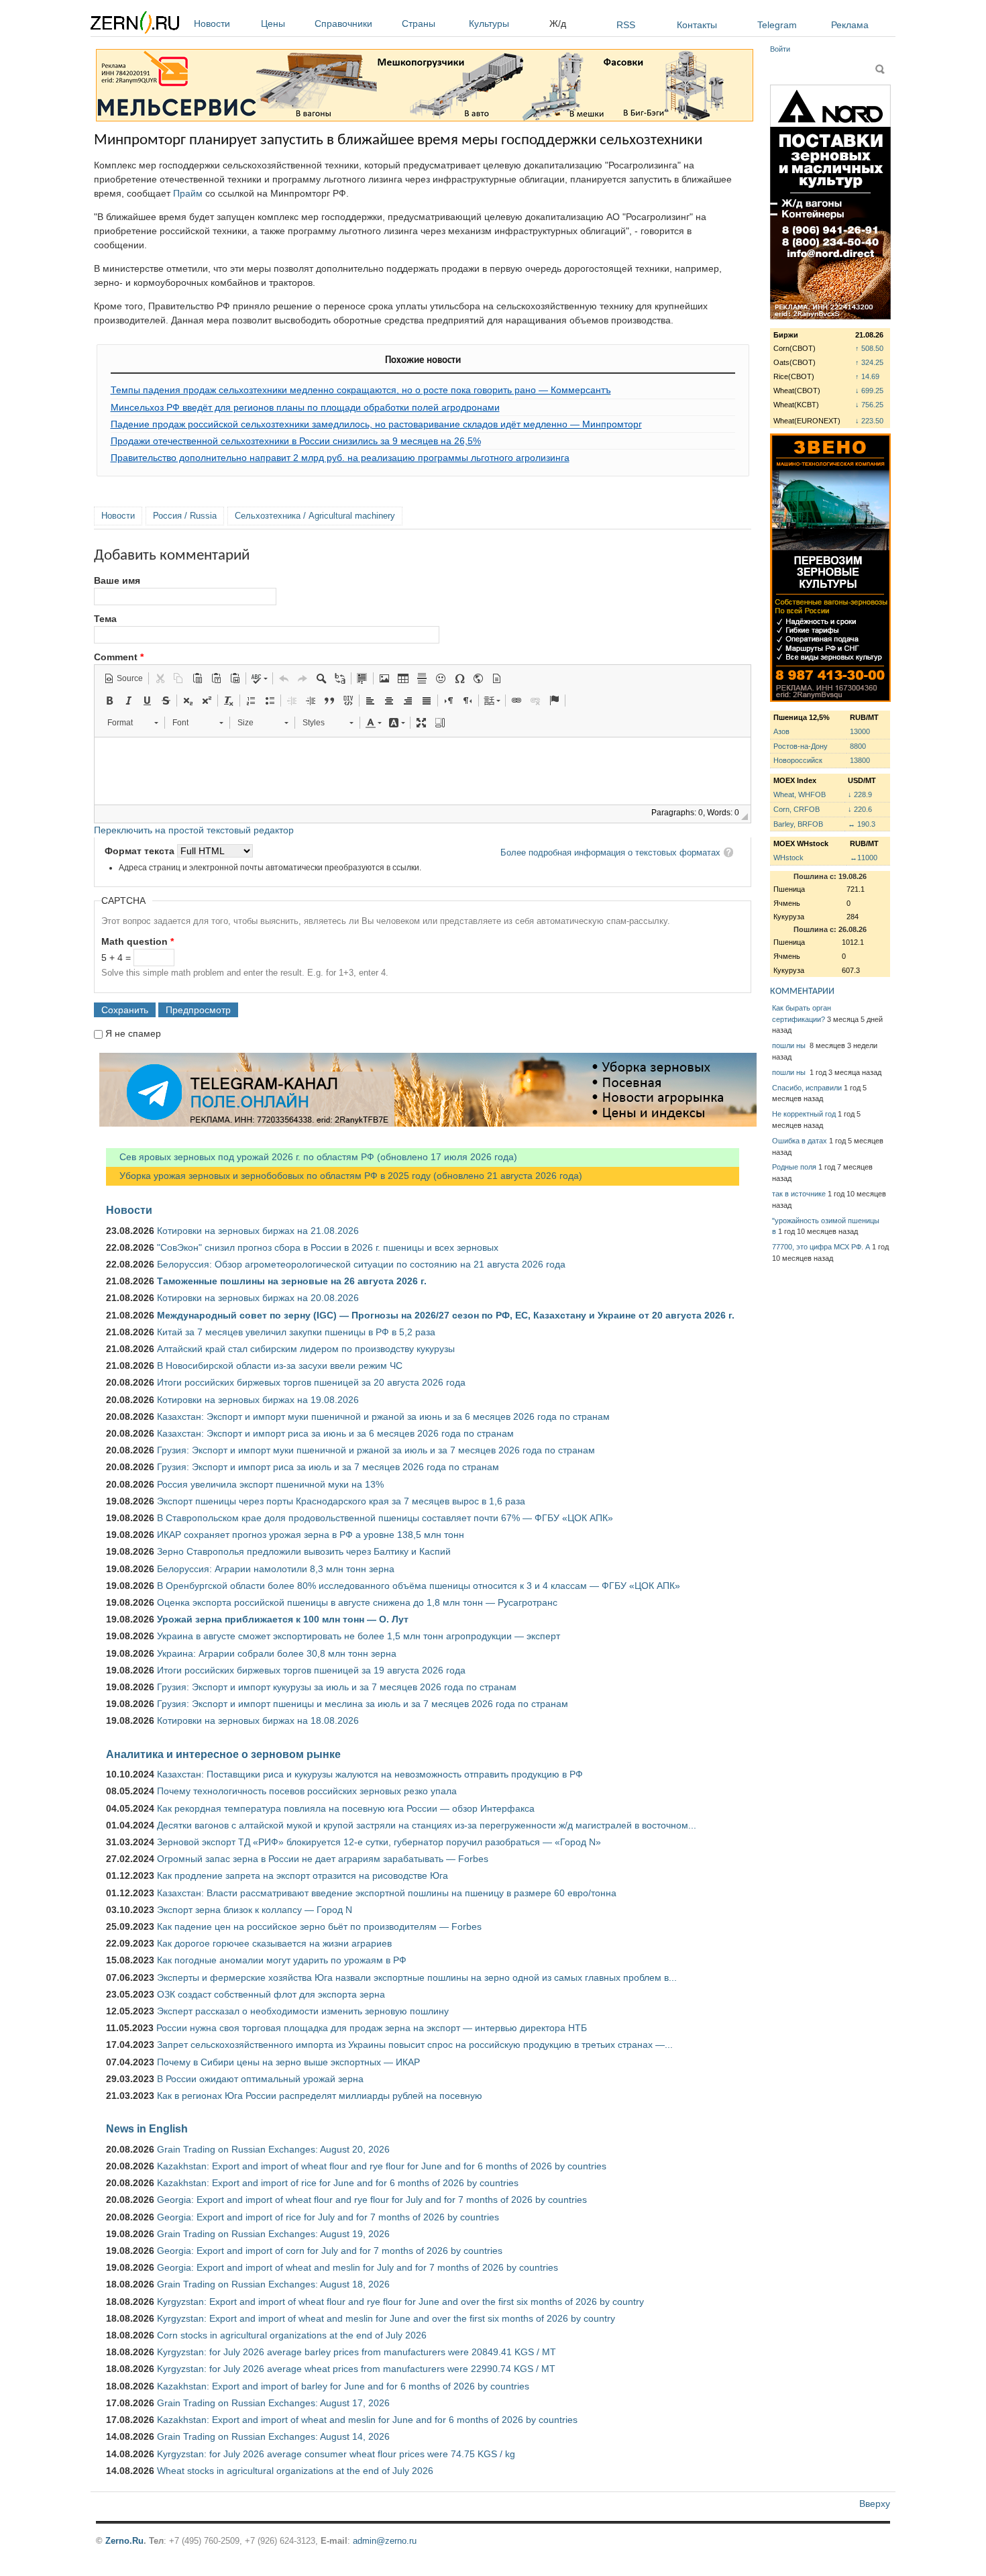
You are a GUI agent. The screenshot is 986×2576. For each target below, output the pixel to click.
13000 (860, 731)
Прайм (188, 193)
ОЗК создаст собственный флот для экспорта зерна (271, 1994)
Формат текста (141, 851)
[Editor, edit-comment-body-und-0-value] (423, 771)
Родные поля (794, 1167)
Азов (781, 731)
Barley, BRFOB (798, 824)
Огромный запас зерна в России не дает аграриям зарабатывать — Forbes (323, 1859)
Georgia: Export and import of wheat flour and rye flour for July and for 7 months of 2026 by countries (372, 2200)
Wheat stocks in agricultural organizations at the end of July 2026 (295, 2471)
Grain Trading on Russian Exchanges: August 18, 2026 (273, 2284)
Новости (212, 23)
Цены (273, 23)
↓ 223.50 (869, 421)
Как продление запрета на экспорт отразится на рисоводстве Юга (303, 1875)
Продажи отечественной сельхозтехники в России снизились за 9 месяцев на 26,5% (296, 441)
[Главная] (135, 24)
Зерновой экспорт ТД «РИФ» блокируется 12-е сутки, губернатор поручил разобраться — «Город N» (379, 1842)
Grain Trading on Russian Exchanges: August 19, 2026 (273, 2234)
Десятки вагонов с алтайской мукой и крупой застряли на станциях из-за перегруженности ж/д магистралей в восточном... (427, 1825)
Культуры (489, 23)
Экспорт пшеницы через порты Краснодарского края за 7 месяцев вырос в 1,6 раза (341, 1501)
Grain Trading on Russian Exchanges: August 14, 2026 (273, 2436)
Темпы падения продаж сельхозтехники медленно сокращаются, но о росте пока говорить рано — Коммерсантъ (361, 390)
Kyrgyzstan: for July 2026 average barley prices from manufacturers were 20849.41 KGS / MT (357, 2352)
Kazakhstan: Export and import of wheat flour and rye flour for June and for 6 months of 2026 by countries (382, 2166)
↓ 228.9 (860, 794)
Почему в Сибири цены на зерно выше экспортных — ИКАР (288, 2062)
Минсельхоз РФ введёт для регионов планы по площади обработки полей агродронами (305, 407)
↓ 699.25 (869, 391)
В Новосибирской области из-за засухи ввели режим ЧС (280, 1366)
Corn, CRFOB (797, 809)
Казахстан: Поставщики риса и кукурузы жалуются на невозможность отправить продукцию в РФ (370, 1774)
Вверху (875, 2504)
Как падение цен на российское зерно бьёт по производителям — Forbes (319, 1926)
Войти (780, 49)
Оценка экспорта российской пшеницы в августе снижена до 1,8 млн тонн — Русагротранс (357, 1602)
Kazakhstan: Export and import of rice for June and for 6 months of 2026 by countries (338, 2183)
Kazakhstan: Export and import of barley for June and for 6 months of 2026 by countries (343, 2386)
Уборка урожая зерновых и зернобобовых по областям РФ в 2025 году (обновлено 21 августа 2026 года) (344, 1176)
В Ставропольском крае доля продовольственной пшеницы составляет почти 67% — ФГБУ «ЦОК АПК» (385, 1518)
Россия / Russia (185, 516)
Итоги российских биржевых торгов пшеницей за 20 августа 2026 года (311, 1382)
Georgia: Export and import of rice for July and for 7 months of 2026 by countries (328, 2217)
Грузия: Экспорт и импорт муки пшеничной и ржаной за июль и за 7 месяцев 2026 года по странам (376, 1450)
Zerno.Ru (124, 2541)
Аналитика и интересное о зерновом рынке (223, 1754)
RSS (626, 25)
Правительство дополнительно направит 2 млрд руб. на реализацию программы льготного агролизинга (340, 458)
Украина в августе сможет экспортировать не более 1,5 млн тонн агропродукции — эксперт (359, 1636)
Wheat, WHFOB (800, 794)
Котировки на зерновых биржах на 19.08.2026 (258, 1400)
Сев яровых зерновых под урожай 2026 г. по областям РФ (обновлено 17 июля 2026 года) (312, 1157)
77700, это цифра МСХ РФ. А (821, 1247)
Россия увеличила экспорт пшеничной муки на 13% (270, 1484)
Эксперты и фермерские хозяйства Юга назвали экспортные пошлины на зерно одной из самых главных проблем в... (417, 1977)
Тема (105, 619)
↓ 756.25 (869, 405)
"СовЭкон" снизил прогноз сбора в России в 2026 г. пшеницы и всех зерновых (328, 1247)
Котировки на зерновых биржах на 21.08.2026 (258, 1231)
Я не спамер (133, 1033)
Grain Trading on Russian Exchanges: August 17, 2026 (273, 2403)
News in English (147, 2128)
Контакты (697, 25)
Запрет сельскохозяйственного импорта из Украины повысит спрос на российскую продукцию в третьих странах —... (415, 2045)
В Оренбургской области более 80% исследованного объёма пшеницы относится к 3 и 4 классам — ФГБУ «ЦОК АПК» (419, 1586)
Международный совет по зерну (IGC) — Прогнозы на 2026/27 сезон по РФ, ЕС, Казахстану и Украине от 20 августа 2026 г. (446, 1315)
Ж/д (558, 23)
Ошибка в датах (800, 1141)
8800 (858, 746)
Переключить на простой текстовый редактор (194, 830)
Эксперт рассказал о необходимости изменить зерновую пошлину (303, 2011)
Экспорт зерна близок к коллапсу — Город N (255, 1910)
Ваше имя (117, 580)
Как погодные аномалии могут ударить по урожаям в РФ (282, 1960)
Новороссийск (798, 760)
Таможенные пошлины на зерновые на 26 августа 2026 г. (292, 1281)
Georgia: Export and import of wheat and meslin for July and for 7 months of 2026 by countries (358, 2267)
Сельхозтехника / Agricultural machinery (315, 516)
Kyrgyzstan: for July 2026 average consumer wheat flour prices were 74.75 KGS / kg (336, 2454)
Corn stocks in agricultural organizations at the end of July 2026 (292, 2335)
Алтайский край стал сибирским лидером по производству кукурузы (306, 1349)
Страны (419, 23)
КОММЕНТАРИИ (802, 991)
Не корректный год (804, 1114)
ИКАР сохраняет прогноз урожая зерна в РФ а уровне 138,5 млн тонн (311, 1535)
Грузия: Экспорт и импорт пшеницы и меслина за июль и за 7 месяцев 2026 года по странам (363, 1704)
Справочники (343, 23)
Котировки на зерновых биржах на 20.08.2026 (258, 1298)
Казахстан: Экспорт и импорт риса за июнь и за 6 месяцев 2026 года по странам (335, 1433)
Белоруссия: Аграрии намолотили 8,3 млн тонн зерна (276, 1569)
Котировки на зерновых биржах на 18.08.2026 (258, 1720)
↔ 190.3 (862, 824)
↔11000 (864, 858)
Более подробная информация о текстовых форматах (610, 853)
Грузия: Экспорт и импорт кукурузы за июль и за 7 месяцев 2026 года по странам (337, 1687)
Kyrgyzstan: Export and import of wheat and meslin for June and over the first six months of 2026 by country (386, 2318)
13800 (860, 760)
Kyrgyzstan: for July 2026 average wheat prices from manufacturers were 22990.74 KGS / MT (356, 2369)
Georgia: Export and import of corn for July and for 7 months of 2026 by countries (330, 2251)
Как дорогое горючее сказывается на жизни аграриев (274, 1943)
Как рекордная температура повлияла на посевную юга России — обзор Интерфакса (346, 1808)
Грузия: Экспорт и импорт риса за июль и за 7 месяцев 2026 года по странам (328, 1467)
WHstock (788, 858)
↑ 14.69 (867, 376)
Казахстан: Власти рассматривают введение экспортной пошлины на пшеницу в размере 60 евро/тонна (387, 1893)
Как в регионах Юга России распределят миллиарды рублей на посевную (320, 2096)
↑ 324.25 (869, 362)
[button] (123, 678)
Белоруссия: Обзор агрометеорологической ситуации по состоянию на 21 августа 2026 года (361, 1264)
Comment (119, 657)
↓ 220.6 (860, 809)
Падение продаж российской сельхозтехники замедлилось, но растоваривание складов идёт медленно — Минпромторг (376, 424)
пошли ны (790, 1045)
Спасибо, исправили (807, 1088)
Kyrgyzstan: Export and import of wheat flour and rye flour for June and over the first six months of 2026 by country (400, 2302)
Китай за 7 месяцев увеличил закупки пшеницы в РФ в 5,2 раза (296, 1332)
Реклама (850, 25)
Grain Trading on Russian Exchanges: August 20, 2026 (273, 2149)
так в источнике (799, 1194)
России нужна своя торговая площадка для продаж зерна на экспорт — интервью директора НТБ (372, 2028)
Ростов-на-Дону (801, 746)
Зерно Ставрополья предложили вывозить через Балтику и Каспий (304, 1551)
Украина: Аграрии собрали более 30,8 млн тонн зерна (277, 1653)
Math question (138, 941)
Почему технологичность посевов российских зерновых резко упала (307, 1791)
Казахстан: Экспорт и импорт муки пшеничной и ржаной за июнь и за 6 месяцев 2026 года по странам (383, 1416)
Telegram (777, 25)
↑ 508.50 (869, 348)
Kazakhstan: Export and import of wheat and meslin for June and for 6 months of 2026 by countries (367, 2420)
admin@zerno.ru (385, 2541)
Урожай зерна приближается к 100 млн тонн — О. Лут (283, 1619)
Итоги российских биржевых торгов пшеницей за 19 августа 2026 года (311, 1670)
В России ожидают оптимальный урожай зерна (260, 2079)
